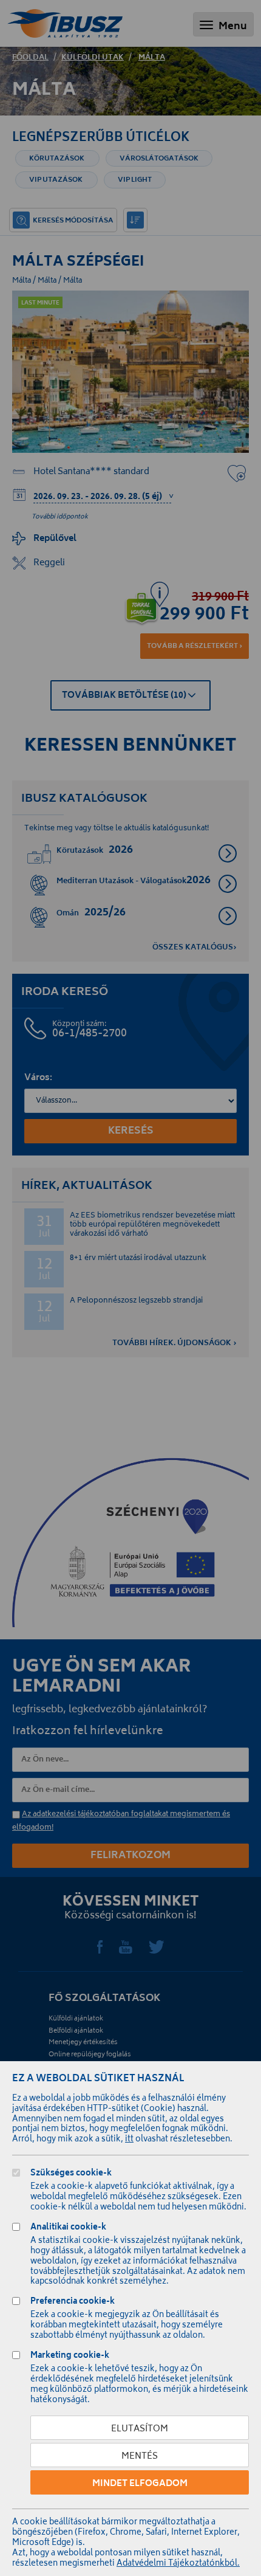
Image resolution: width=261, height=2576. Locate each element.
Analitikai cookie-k (68, 2229)
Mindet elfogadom (140, 2484)
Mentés (140, 2457)
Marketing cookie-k (70, 2357)
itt (129, 2140)
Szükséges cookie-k (71, 2175)
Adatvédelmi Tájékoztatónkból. (178, 2564)
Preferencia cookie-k (73, 2303)
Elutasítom (140, 2429)
